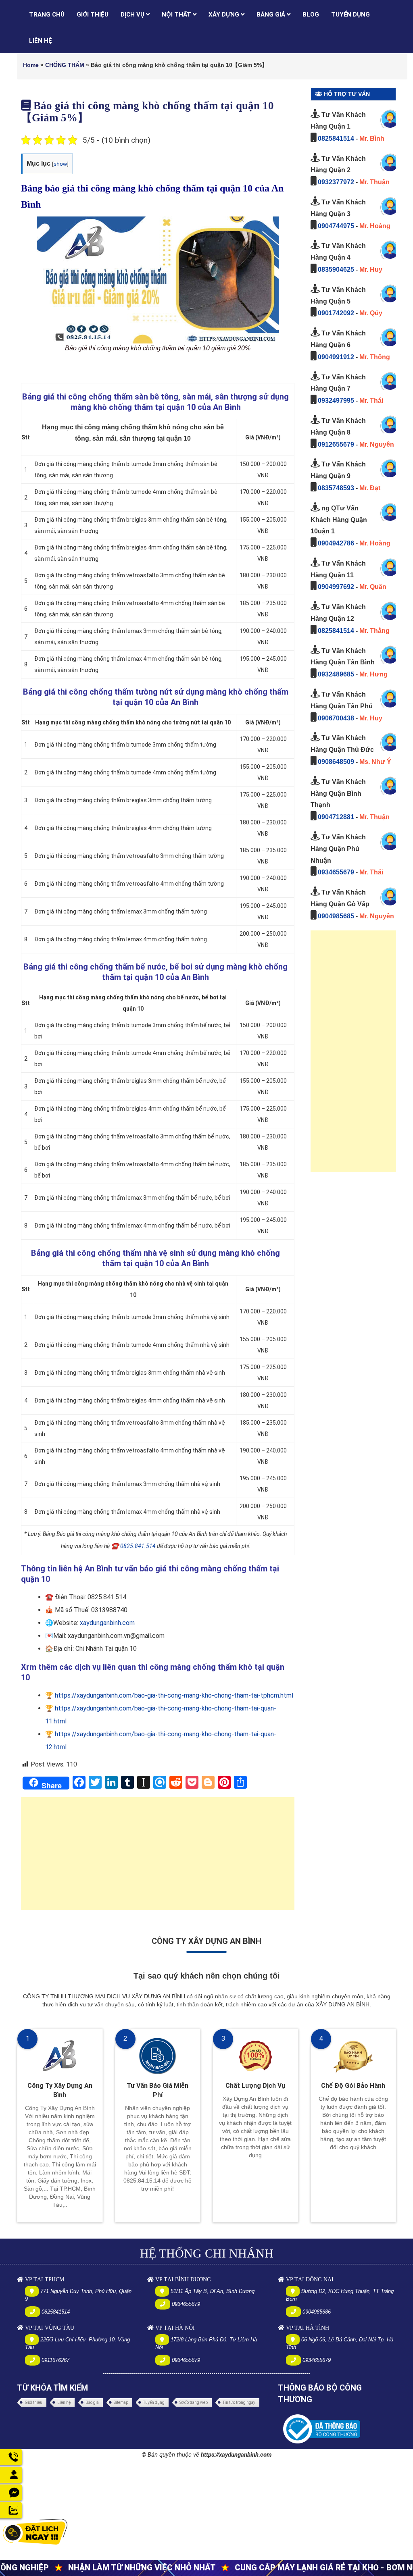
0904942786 (336, 543)
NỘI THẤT (177, 15)
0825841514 (336, 138)
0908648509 (336, 762)
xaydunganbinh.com (107, 1623)
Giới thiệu (33, 2402)
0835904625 (336, 269)
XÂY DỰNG (225, 15)
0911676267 (55, 2360)
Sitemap (121, 2402)
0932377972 (336, 182)
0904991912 (336, 357)
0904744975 (336, 226)
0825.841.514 (138, 1546)
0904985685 (336, 916)
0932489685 (336, 674)
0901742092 (336, 313)
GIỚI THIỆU (93, 15)
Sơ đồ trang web (194, 2402)
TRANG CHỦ (47, 15)
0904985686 (317, 2312)
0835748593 (336, 488)
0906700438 (336, 718)
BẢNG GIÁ (272, 15)
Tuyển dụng (154, 2402)
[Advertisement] (158, 1858)
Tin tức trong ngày (239, 2402)
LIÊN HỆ (41, 41)
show (60, 164)
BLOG (311, 15)
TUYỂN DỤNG (350, 15)
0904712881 (336, 817)
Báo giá (92, 2402)
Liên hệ (64, 2402)
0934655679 (336, 872)
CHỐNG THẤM (65, 65)
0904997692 (336, 587)
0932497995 (336, 401)
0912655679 (336, 444)
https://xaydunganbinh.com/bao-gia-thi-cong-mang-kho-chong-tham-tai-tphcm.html (174, 1695)
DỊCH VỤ (133, 15)
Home (31, 65)
